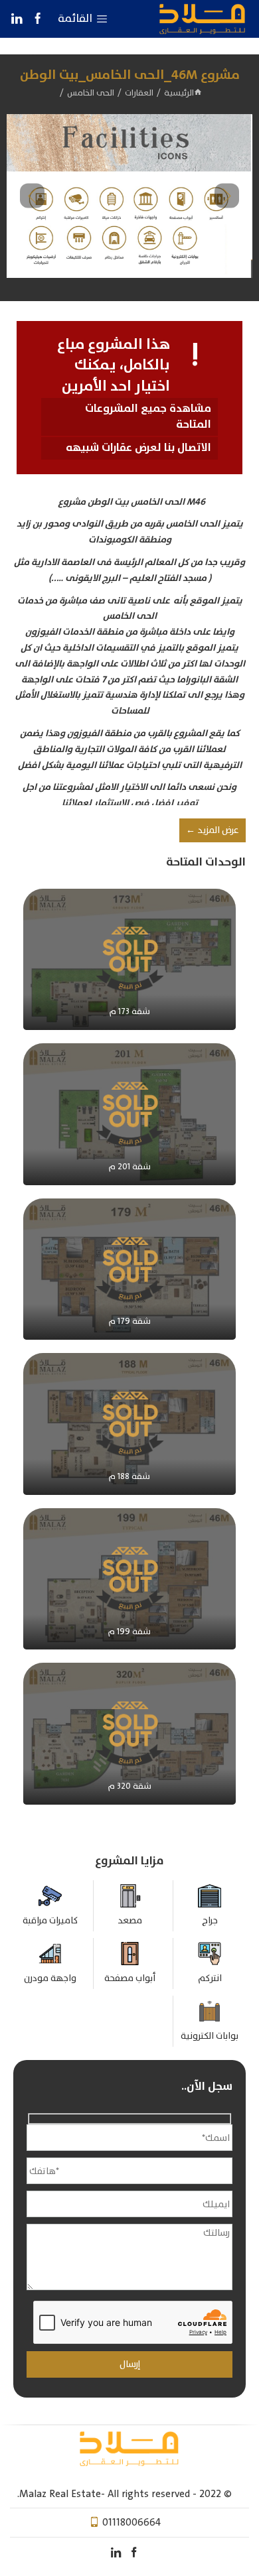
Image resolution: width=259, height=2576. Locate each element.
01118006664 (131, 2522)
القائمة (75, 19)
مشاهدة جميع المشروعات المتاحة (148, 417)
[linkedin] (17, 19)
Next (227, 196)
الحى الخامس (91, 93)
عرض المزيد (213, 830)
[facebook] (38, 19)
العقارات (139, 93)
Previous (32, 196)
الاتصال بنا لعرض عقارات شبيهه (138, 448)
